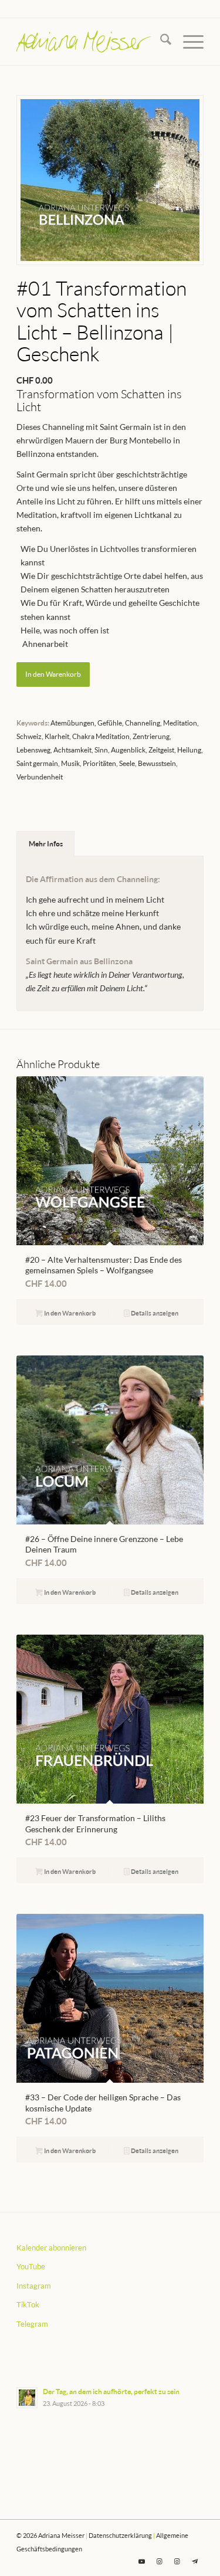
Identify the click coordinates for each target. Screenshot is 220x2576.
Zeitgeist (161, 750)
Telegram (32, 2324)
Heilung (189, 750)
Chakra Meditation (101, 736)
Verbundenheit (40, 777)
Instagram (34, 2286)
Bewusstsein (157, 763)
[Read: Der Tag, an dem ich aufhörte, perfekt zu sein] (27, 2398)
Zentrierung (151, 736)
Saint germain (37, 763)
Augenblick (128, 750)
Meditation (180, 723)
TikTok (28, 2304)
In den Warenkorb (53, 674)
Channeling (143, 723)
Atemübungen (72, 723)
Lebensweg (33, 750)
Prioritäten (99, 763)
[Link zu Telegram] (195, 2561)
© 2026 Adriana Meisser (50, 2535)
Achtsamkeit (72, 750)
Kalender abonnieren (51, 2248)
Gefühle (110, 723)
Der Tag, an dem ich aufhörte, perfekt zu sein (111, 2392)
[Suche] (160, 42)
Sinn (101, 750)
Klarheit (57, 736)
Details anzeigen (154, 1313)
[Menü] (187, 42)
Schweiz (29, 736)
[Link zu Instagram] (160, 2561)
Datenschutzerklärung (120, 2535)
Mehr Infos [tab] (46, 844)
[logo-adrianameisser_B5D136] (91, 42)
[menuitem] (160, 42)
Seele (127, 763)
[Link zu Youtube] (142, 2561)
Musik (70, 763)
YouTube (31, 2266)
